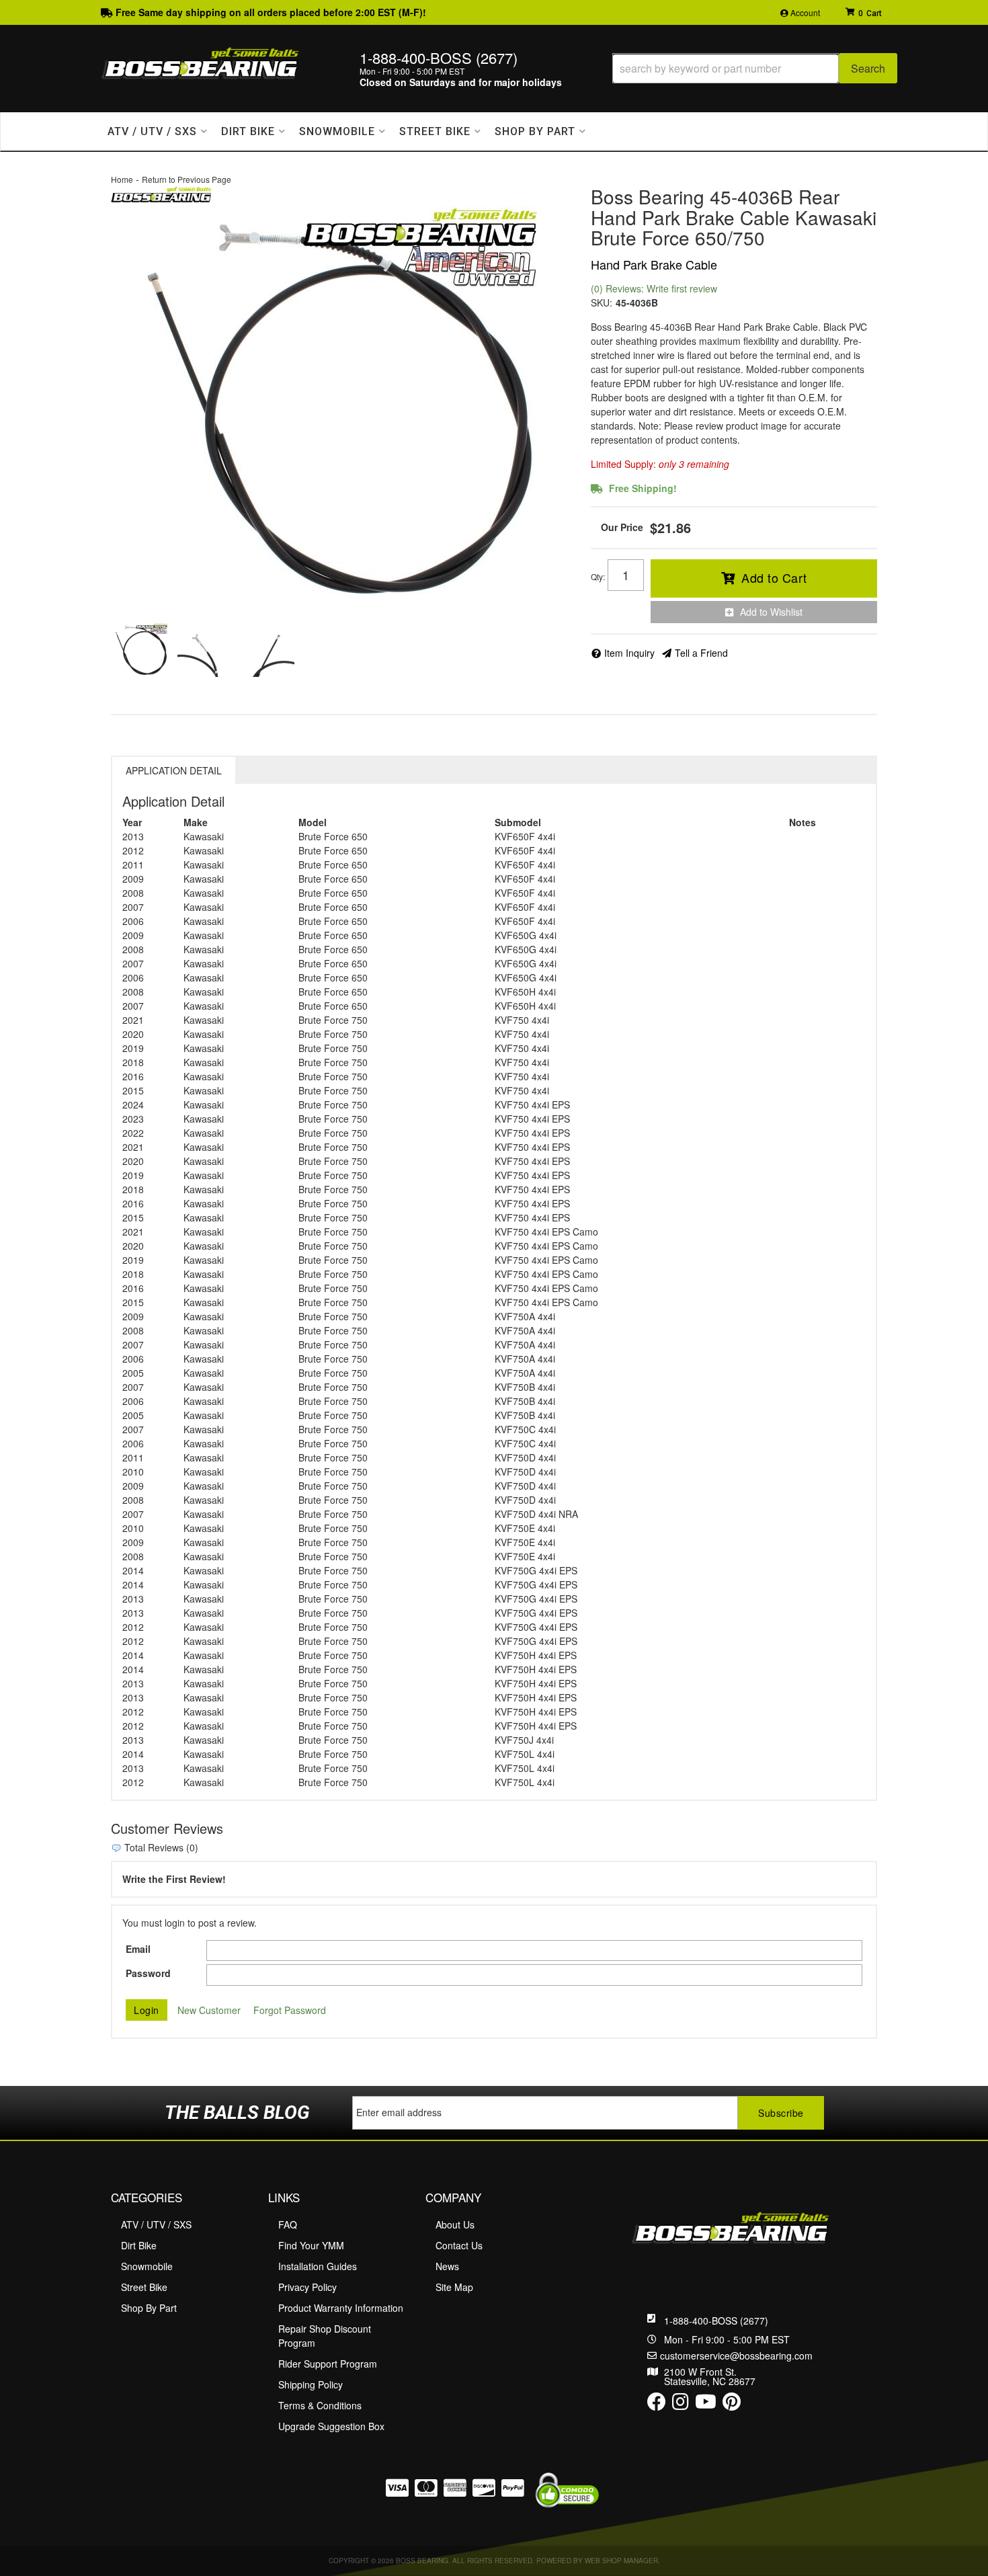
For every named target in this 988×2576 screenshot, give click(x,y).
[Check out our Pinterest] (732, 2405)
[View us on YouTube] (706, 2405)
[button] (755, 68)
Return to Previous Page (187, 179)
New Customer (209, 2010)
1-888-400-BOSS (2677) (716, 2321)
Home (122, 179)
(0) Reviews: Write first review (654, 288)
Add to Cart (774, 577)
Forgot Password (290, 2010)
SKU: (602, 303)
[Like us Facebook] (657, 2405)
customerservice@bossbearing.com (736, 2356)
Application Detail (174, 770)
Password (148, 1973)
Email (138, 1949)
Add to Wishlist (771, 612)
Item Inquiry (629, 653)
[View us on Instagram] (681, 2405)
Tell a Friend (701, 653)
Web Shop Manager (621, 2561)
